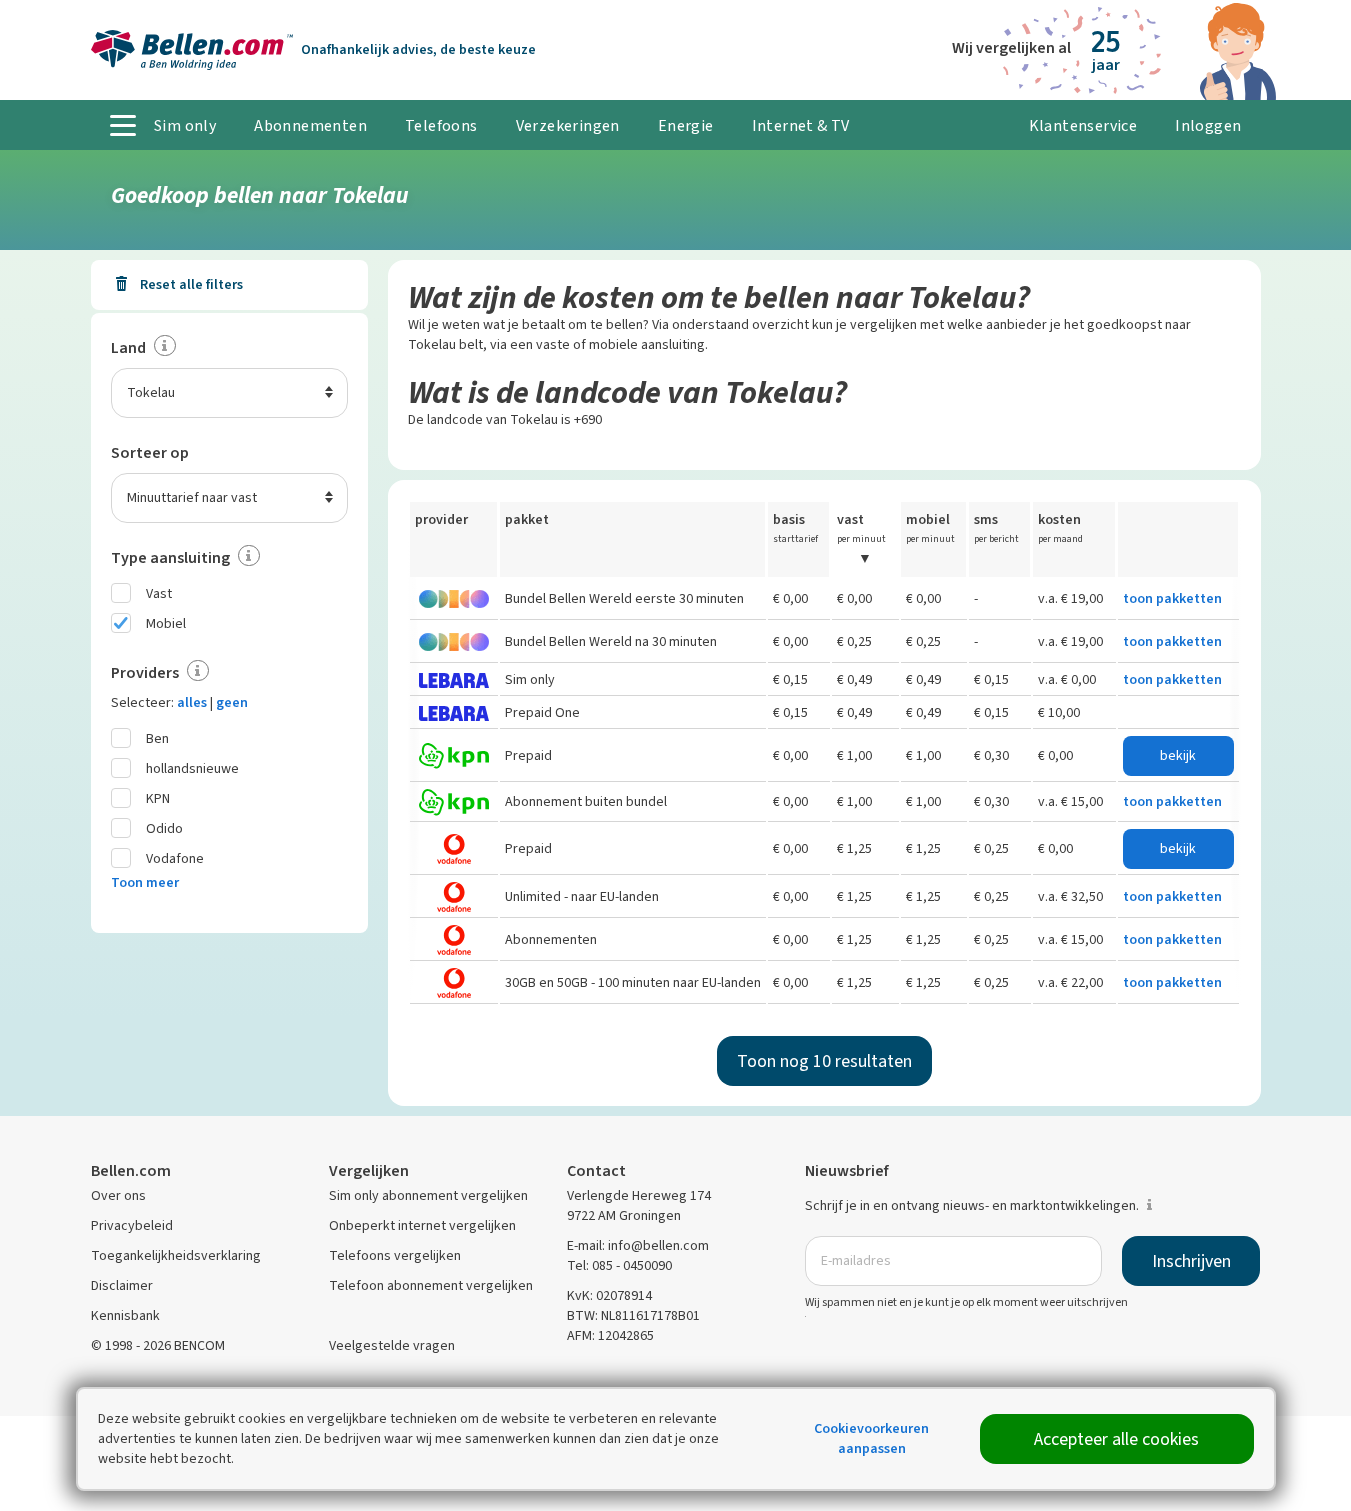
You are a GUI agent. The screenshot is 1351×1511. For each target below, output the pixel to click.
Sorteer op (150, 452)
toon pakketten (1172, 598)
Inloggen (1208, 125)
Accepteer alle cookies (1116, 1439)
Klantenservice (1083, 125)
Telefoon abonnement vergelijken (431, 1285)
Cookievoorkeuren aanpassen (871, 1438)
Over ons (118, 1195)
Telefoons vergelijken (395, 1255)
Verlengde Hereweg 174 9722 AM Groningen (639, 1205)
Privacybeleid (132, 1225)
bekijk (1178, 755)
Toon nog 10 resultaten (824, 1061)
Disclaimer (122, 1285)
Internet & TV (801, 125)
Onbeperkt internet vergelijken (422, 1225)
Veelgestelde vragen (392, 1345)
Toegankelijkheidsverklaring (176, 1255)
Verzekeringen (568, 125)
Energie (686, 125)
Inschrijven (1191, 1261)
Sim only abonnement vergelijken (428, 1195)
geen (232, 702)
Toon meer (145, 882)
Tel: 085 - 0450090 (619, 1265)
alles (192, 702)
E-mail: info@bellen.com (638, 1245)
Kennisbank (125, 1315)
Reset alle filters (190, 284)
